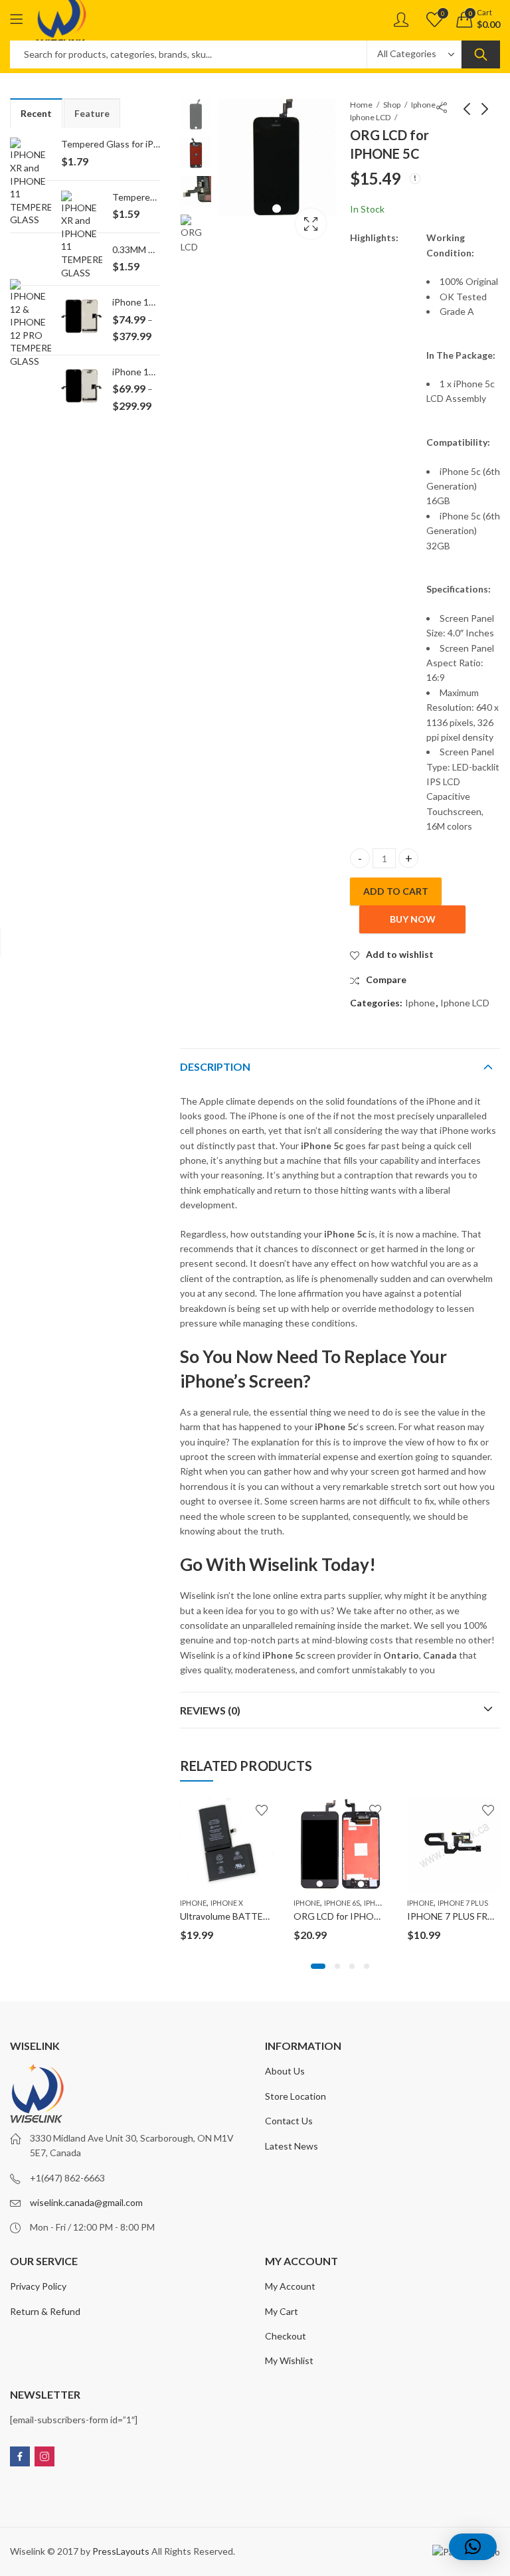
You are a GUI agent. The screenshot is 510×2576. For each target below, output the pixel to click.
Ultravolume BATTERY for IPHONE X (257, 1916)
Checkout (286, 2336)
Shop (392, 105)
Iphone (423, 105)
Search (481, 54)
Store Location (296, 2096)
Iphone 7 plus (463, 1903)
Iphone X (227, 1903)
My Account (290, 2286)
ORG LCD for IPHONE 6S (346, 1916)
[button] (318, 1966)
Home (361, 105)
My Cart (282, 2311)
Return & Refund (45, 2311)
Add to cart (396, 891)
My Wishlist (289, 2360)
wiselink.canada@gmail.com (86, 2202)
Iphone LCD (370, 117)
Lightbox (311, 224)
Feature (92, 113)
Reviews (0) (210, 1710)
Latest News (292, 2146)
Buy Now (413, 919)
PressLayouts (121, 2551)
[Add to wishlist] (262, 1810)
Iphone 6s (342, 1903)
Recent (36, 113)
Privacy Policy (38, 2286)
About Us (285, 2071)
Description (215, 1066)
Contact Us (289, 2121)
